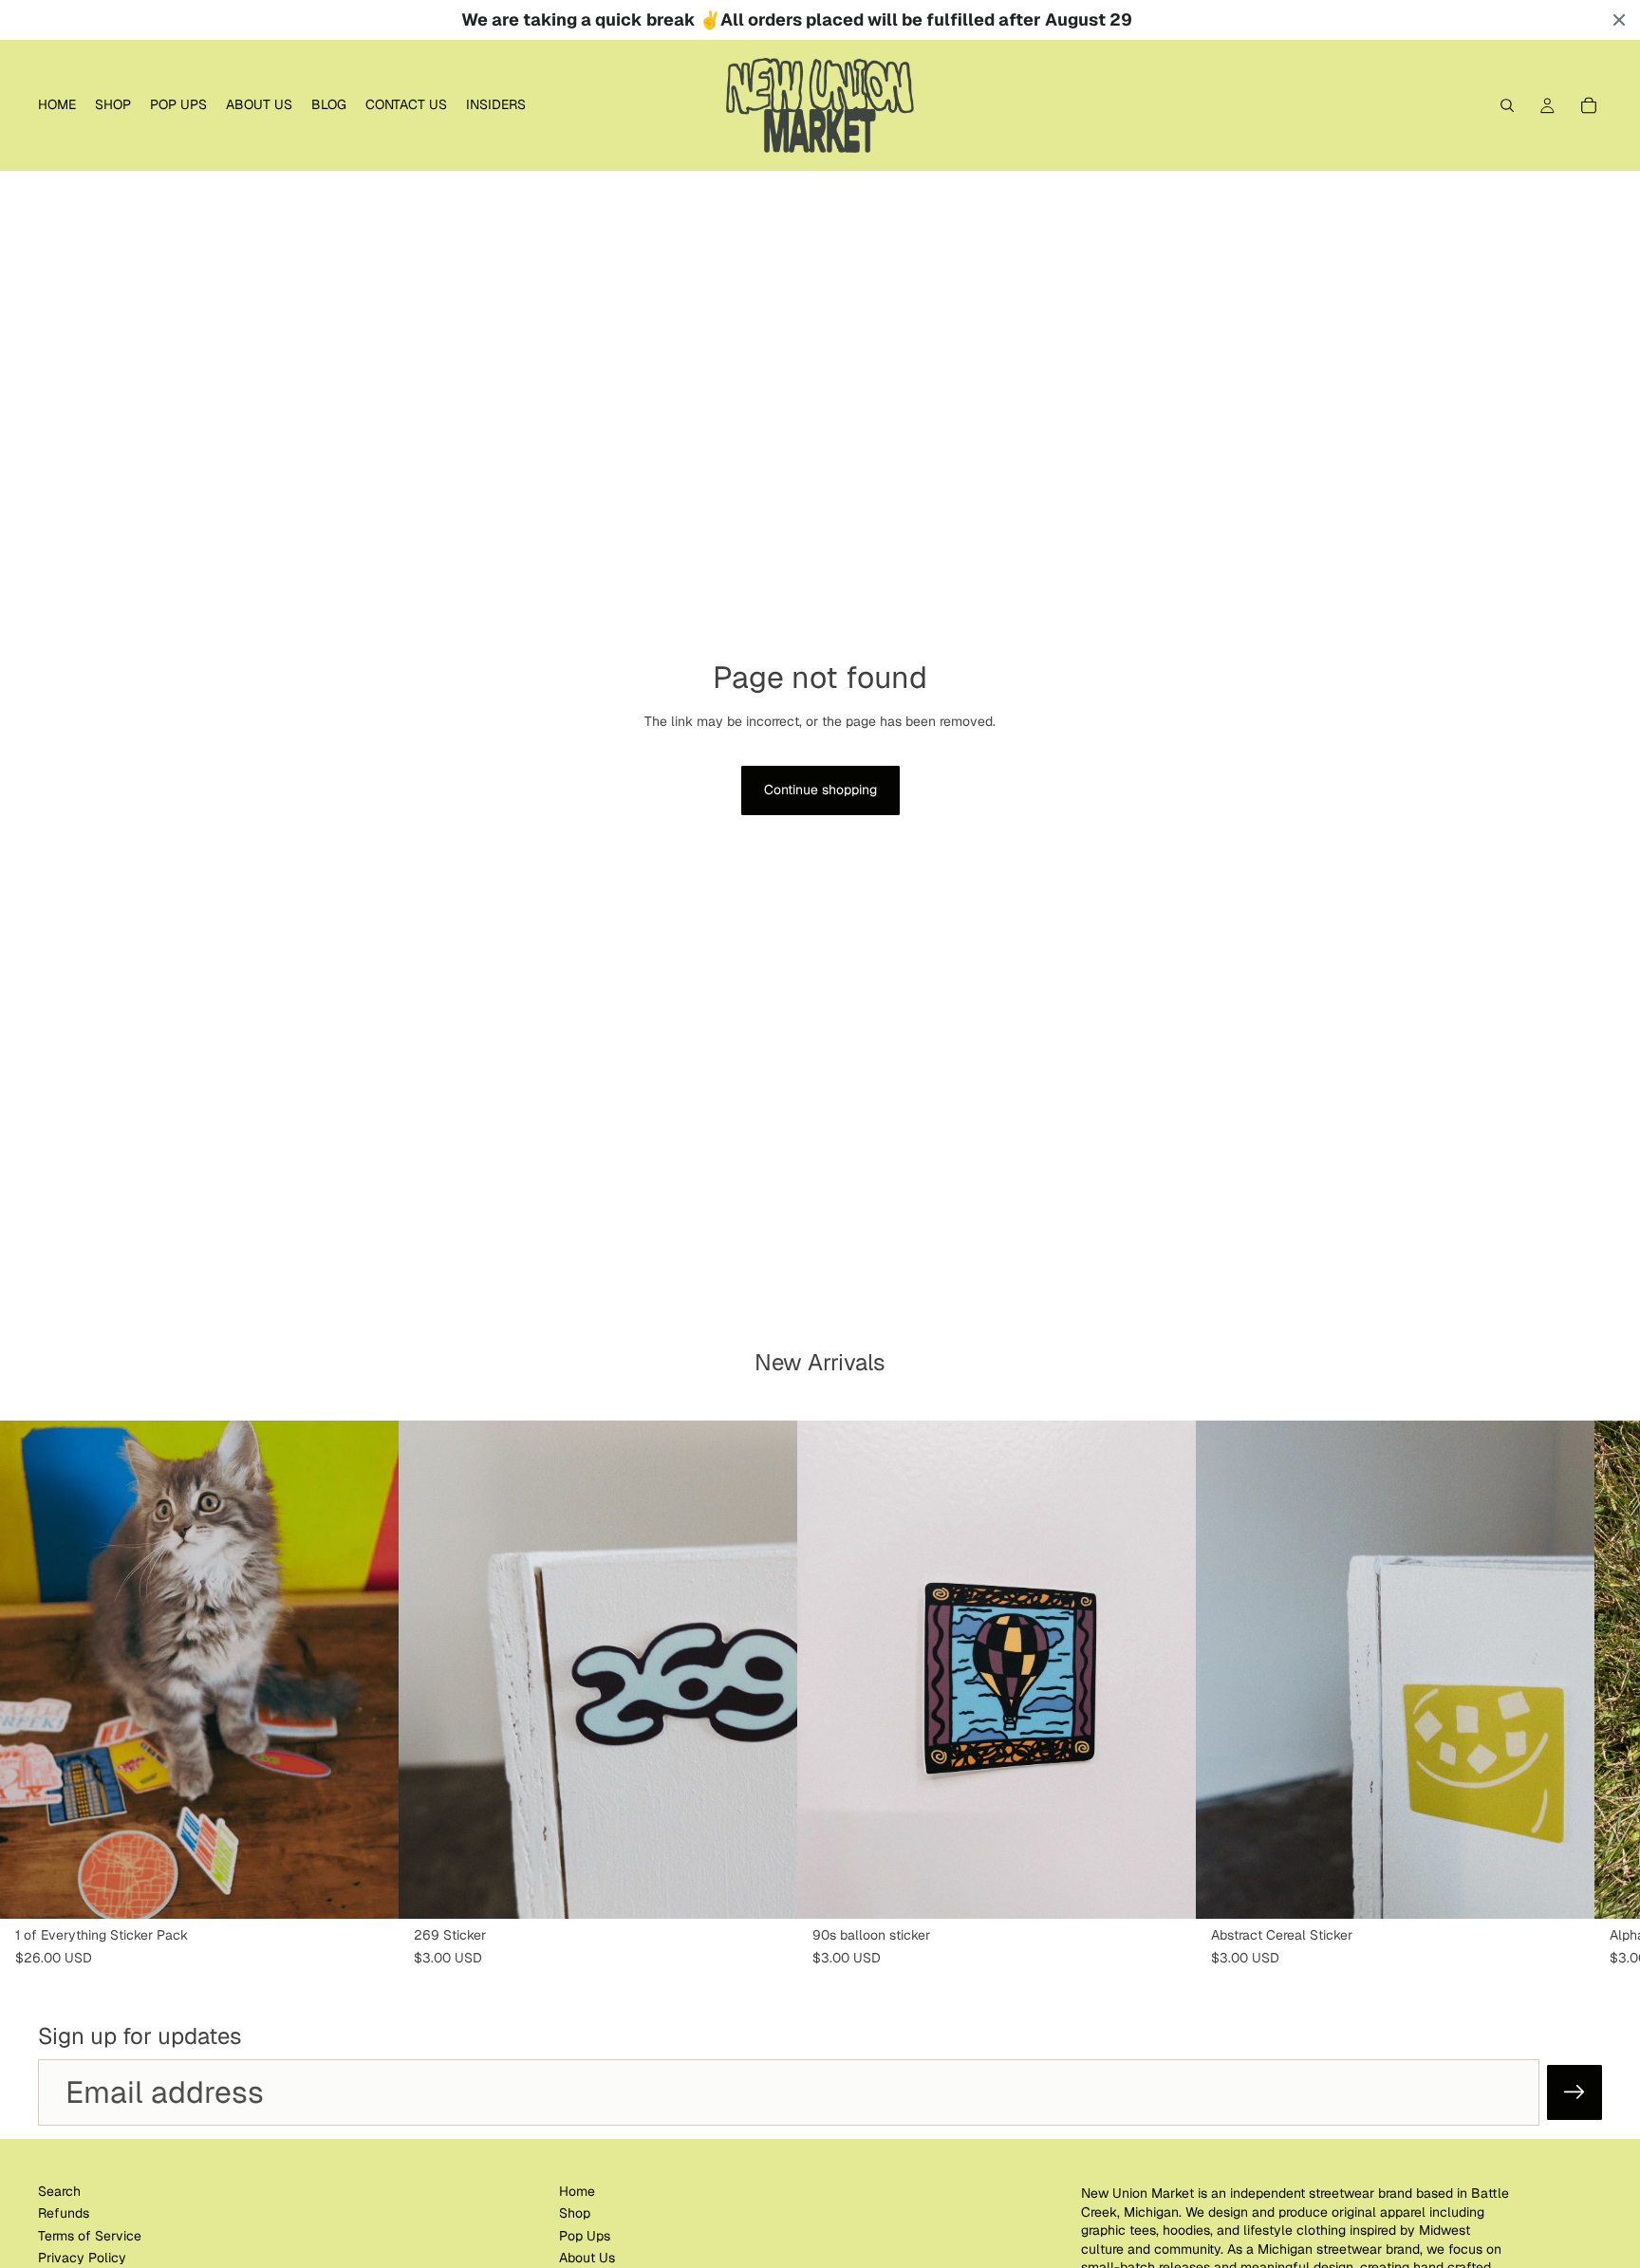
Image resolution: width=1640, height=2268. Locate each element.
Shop (575, 2213)
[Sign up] (1575, 2092)
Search (59, 2191)
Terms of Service (90, 2235)
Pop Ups (585, 2235)
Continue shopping (820, 790)
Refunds (64, 2213)
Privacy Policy (82, 2258)
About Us (587, 2258)
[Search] (1507, 105)
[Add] (369, 1890)
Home (577, 2191)
